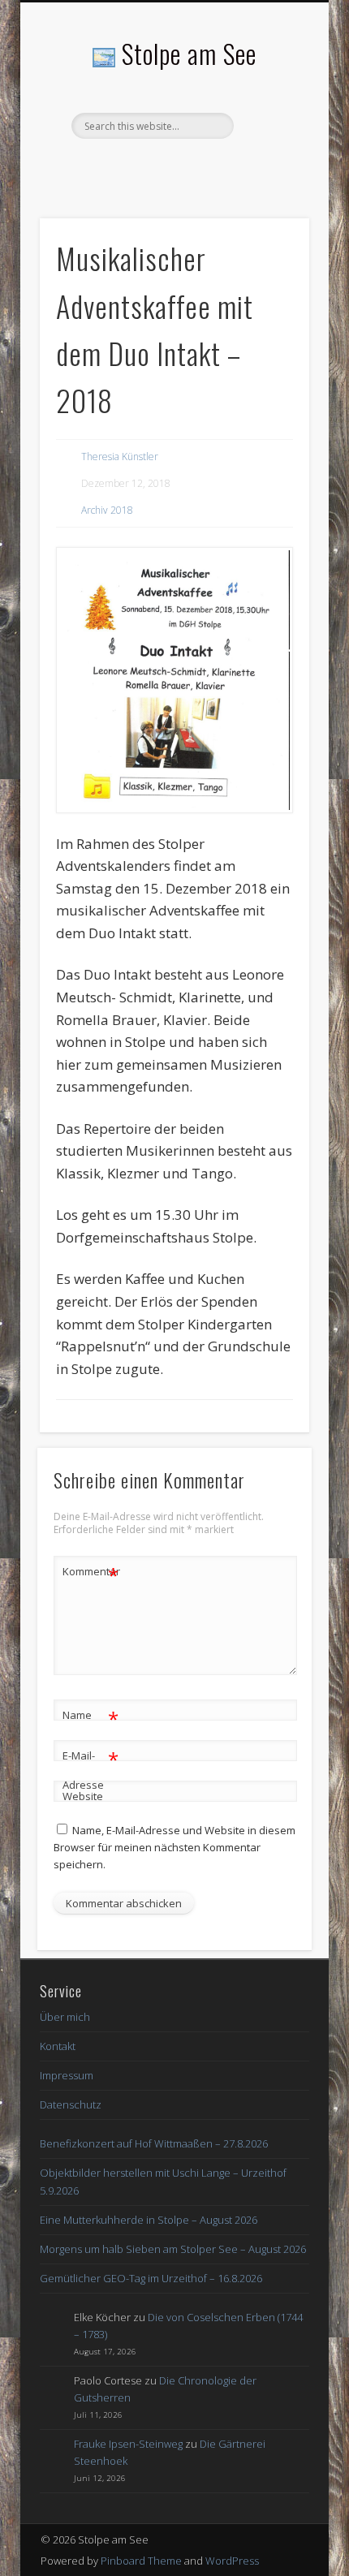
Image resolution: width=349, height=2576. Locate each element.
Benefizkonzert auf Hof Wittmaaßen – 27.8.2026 (154, 2143)
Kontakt (58, 2046)
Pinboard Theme (141, 2561)
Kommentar (91, 1574)
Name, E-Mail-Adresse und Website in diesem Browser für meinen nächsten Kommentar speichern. (174, 1847)
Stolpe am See (189, 53)
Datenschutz (71, 2104)
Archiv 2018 (107, 510)
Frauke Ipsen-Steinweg (128, 2444)
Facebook (172, 166)
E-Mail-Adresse (90, 1769)
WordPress (232, 2561)
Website (83, 1796)
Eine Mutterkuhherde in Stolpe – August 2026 (149, 2220)
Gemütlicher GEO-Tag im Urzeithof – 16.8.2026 (151, 2278)
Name (90, 1717)
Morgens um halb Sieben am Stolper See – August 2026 (173, 2249)
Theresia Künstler (120, 457)
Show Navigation (269, 145)
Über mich (65, 2017)
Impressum (67, 2075)
